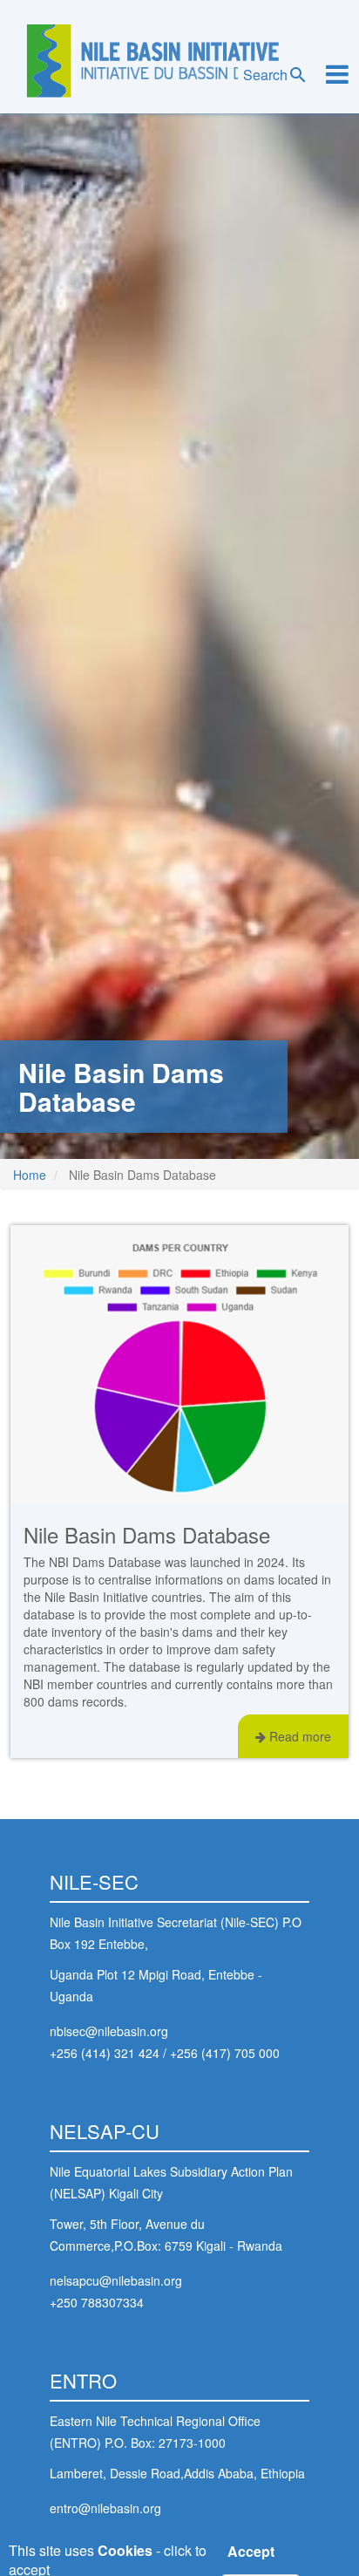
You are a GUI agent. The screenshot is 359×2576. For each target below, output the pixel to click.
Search (265, 75)
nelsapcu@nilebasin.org (116, 2280)
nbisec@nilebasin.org (109, 2031)
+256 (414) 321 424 (105, 2053)
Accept (251, 2552)
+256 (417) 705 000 (225, 2053)
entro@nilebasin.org (105, 2508)
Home (30, 1175)
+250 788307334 (97, 2302)
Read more (298, 1736)
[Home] (153, 61)
